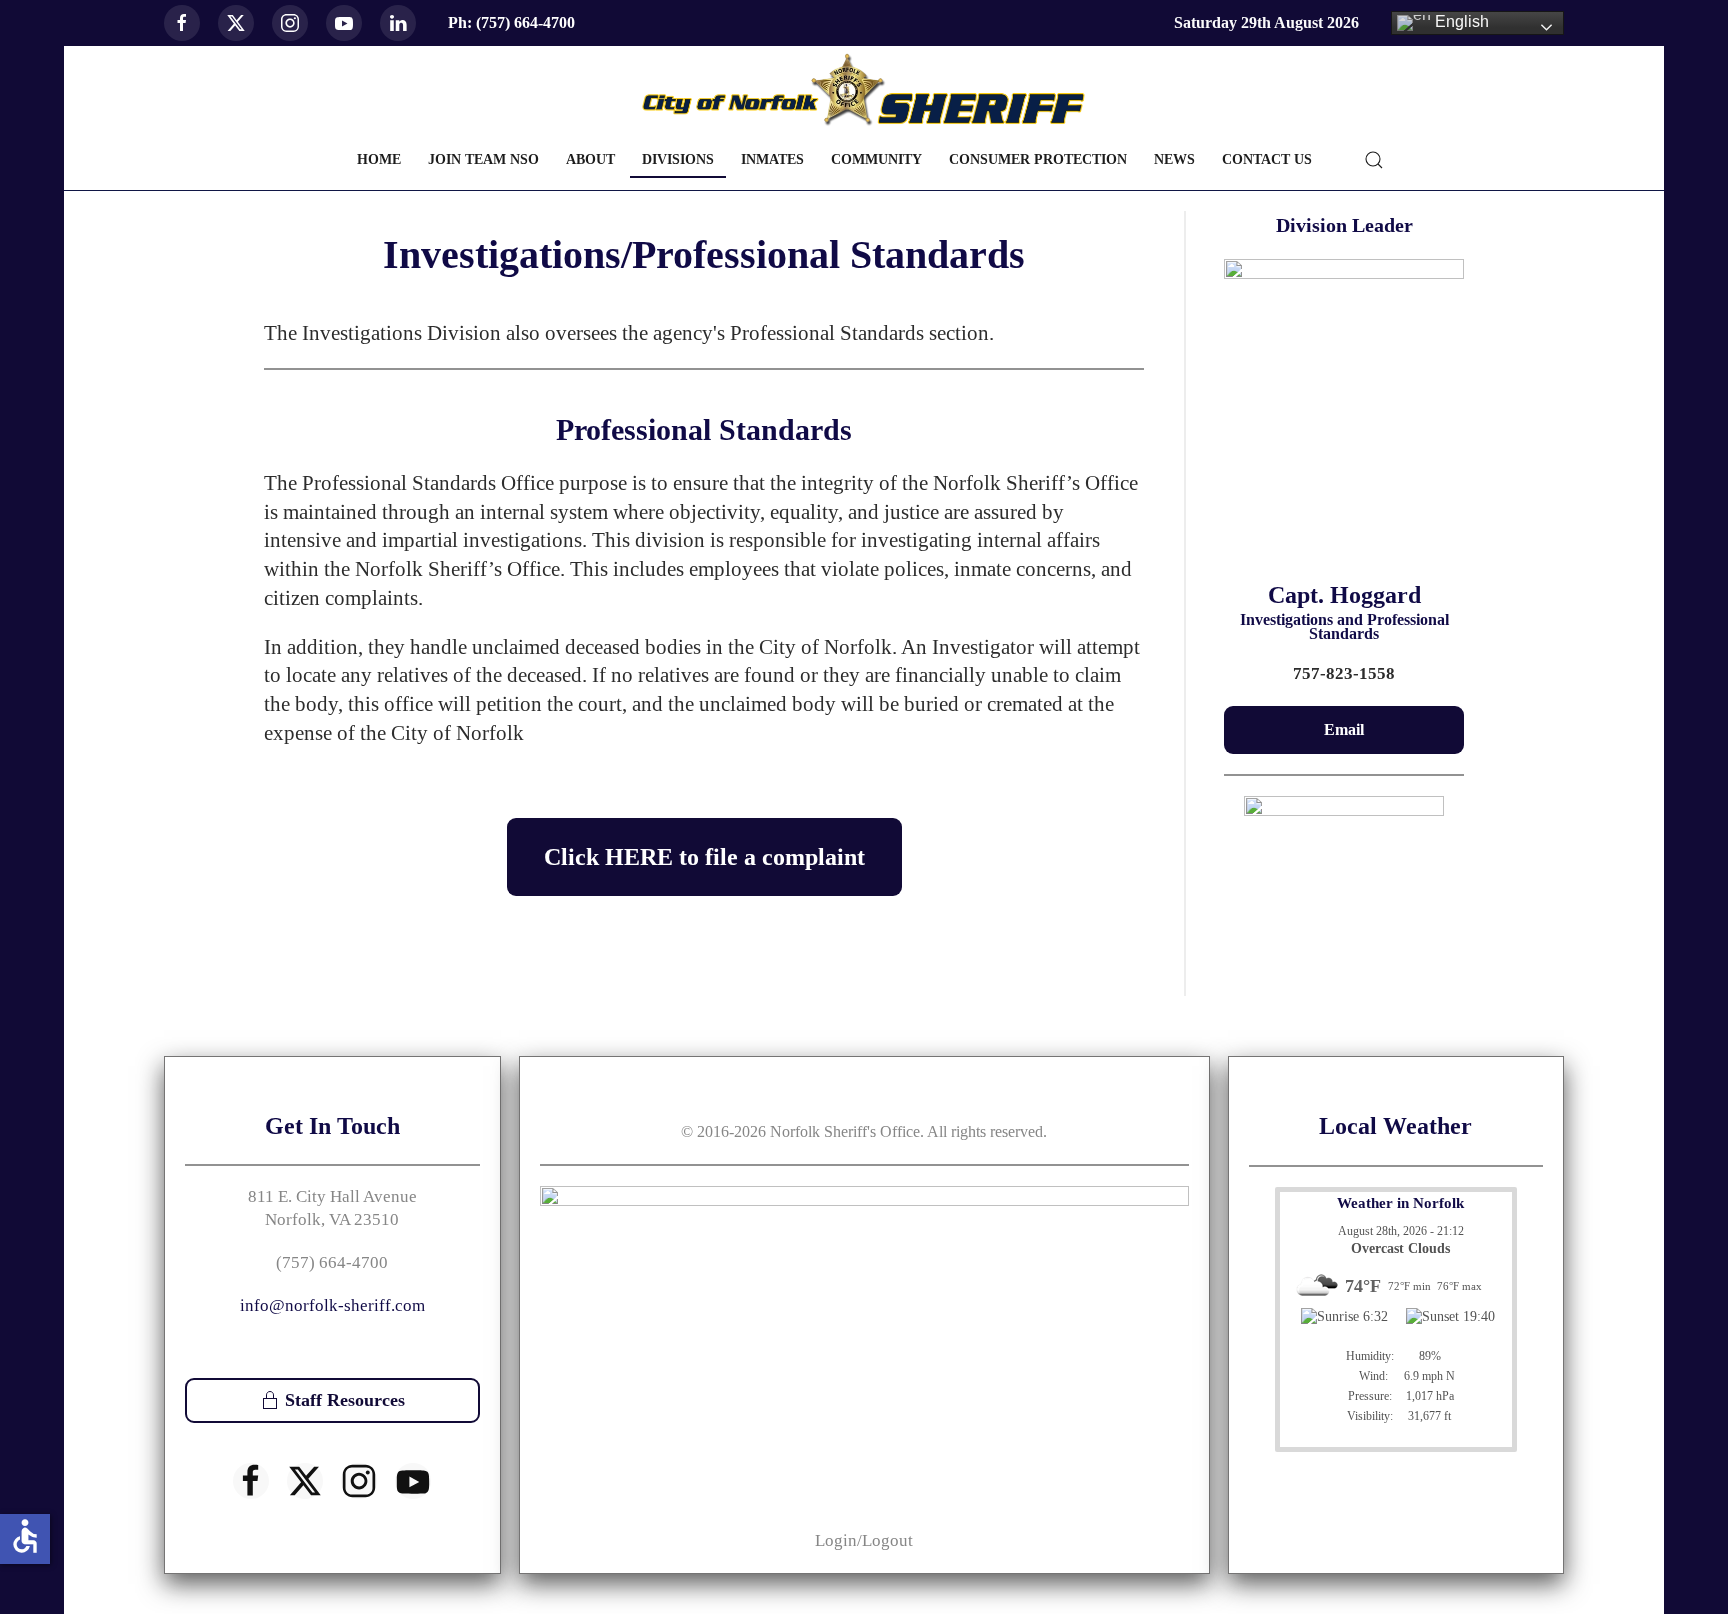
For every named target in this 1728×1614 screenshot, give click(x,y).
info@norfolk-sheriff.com (332, 1305)
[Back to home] (864, 90)
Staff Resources (345, 1400)
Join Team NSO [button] (483, 159)
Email (1344, 729)
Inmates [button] (772, 159)
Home (379, 159)
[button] (1374, 160)
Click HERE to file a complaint (704, 857)
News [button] (1174, 159)
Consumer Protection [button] (1038, 159)
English (1460, 21)
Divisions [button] (678, 159)
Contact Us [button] (1267, 159)
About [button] (590, 159)
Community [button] (876, 159)
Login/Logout (864, 1540)
